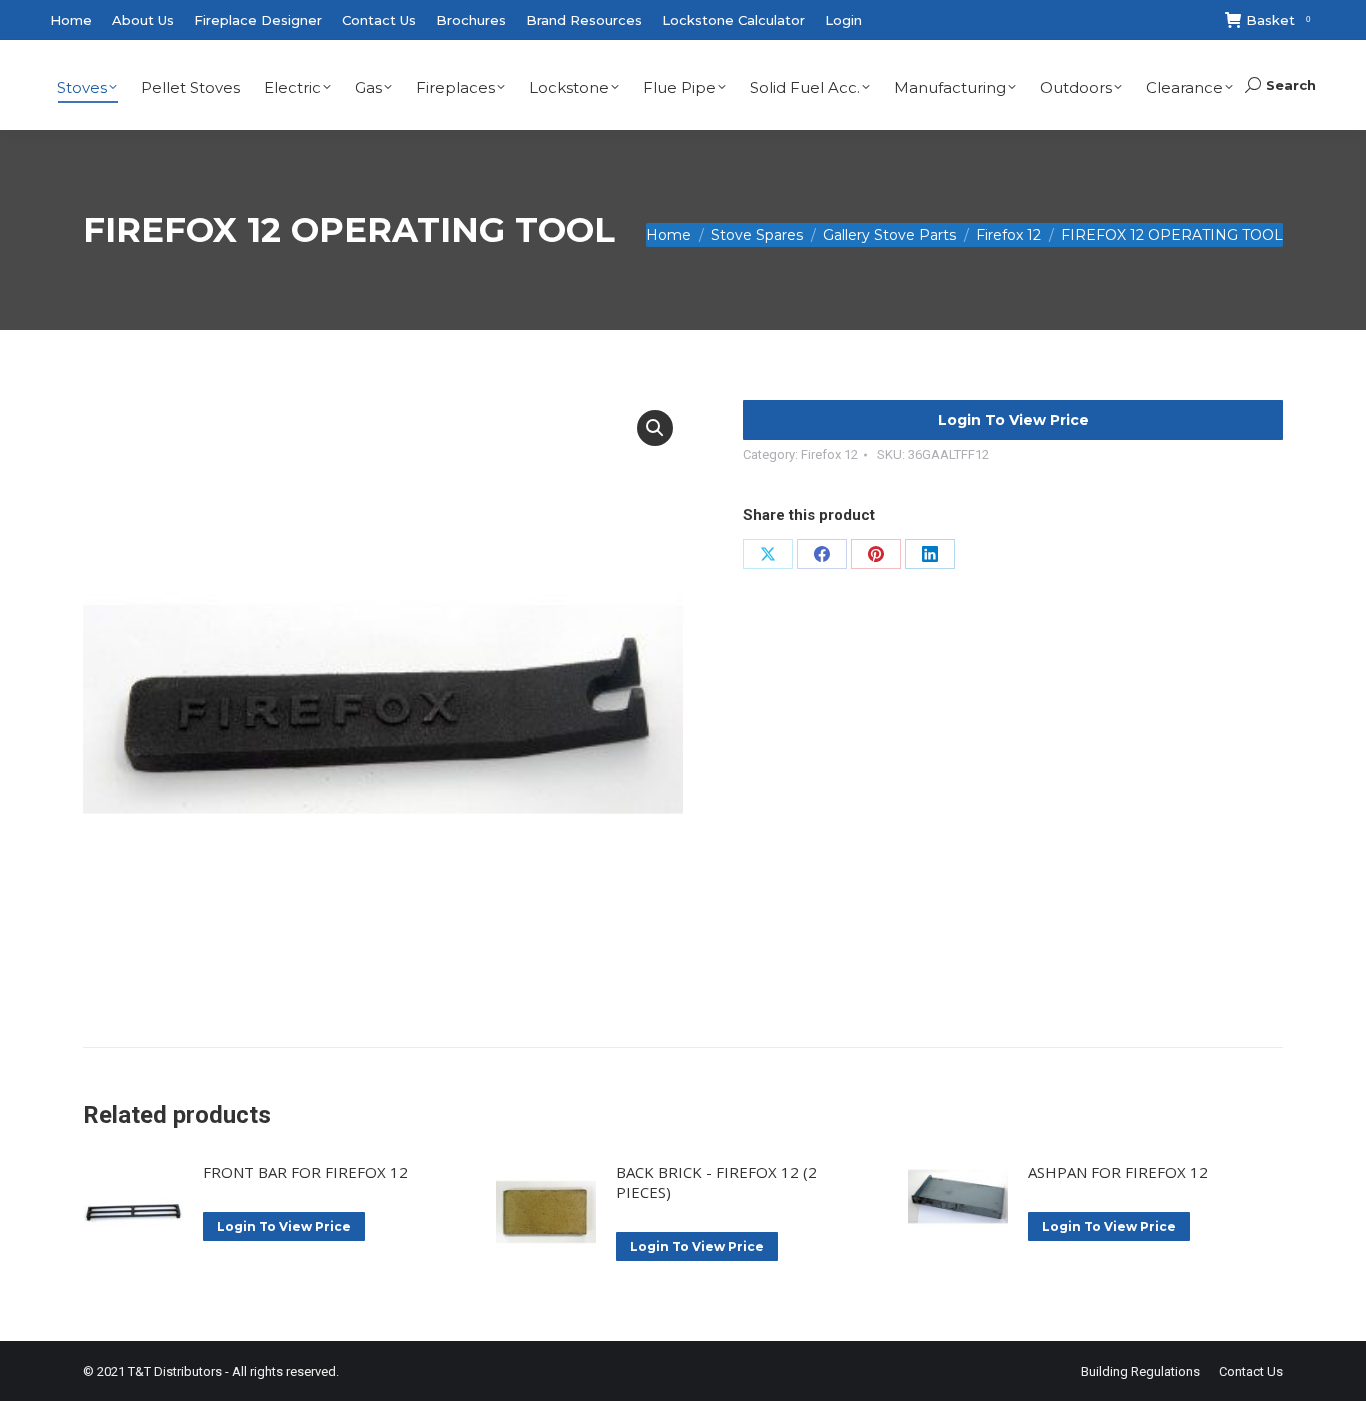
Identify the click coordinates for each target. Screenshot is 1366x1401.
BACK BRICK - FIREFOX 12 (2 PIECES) (716, 1182)
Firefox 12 (829, 454)
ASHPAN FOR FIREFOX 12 (1118, 1172)
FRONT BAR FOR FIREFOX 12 (305, 1172)
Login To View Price (1013, 420)
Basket (1278, 20)
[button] (655, 428)
